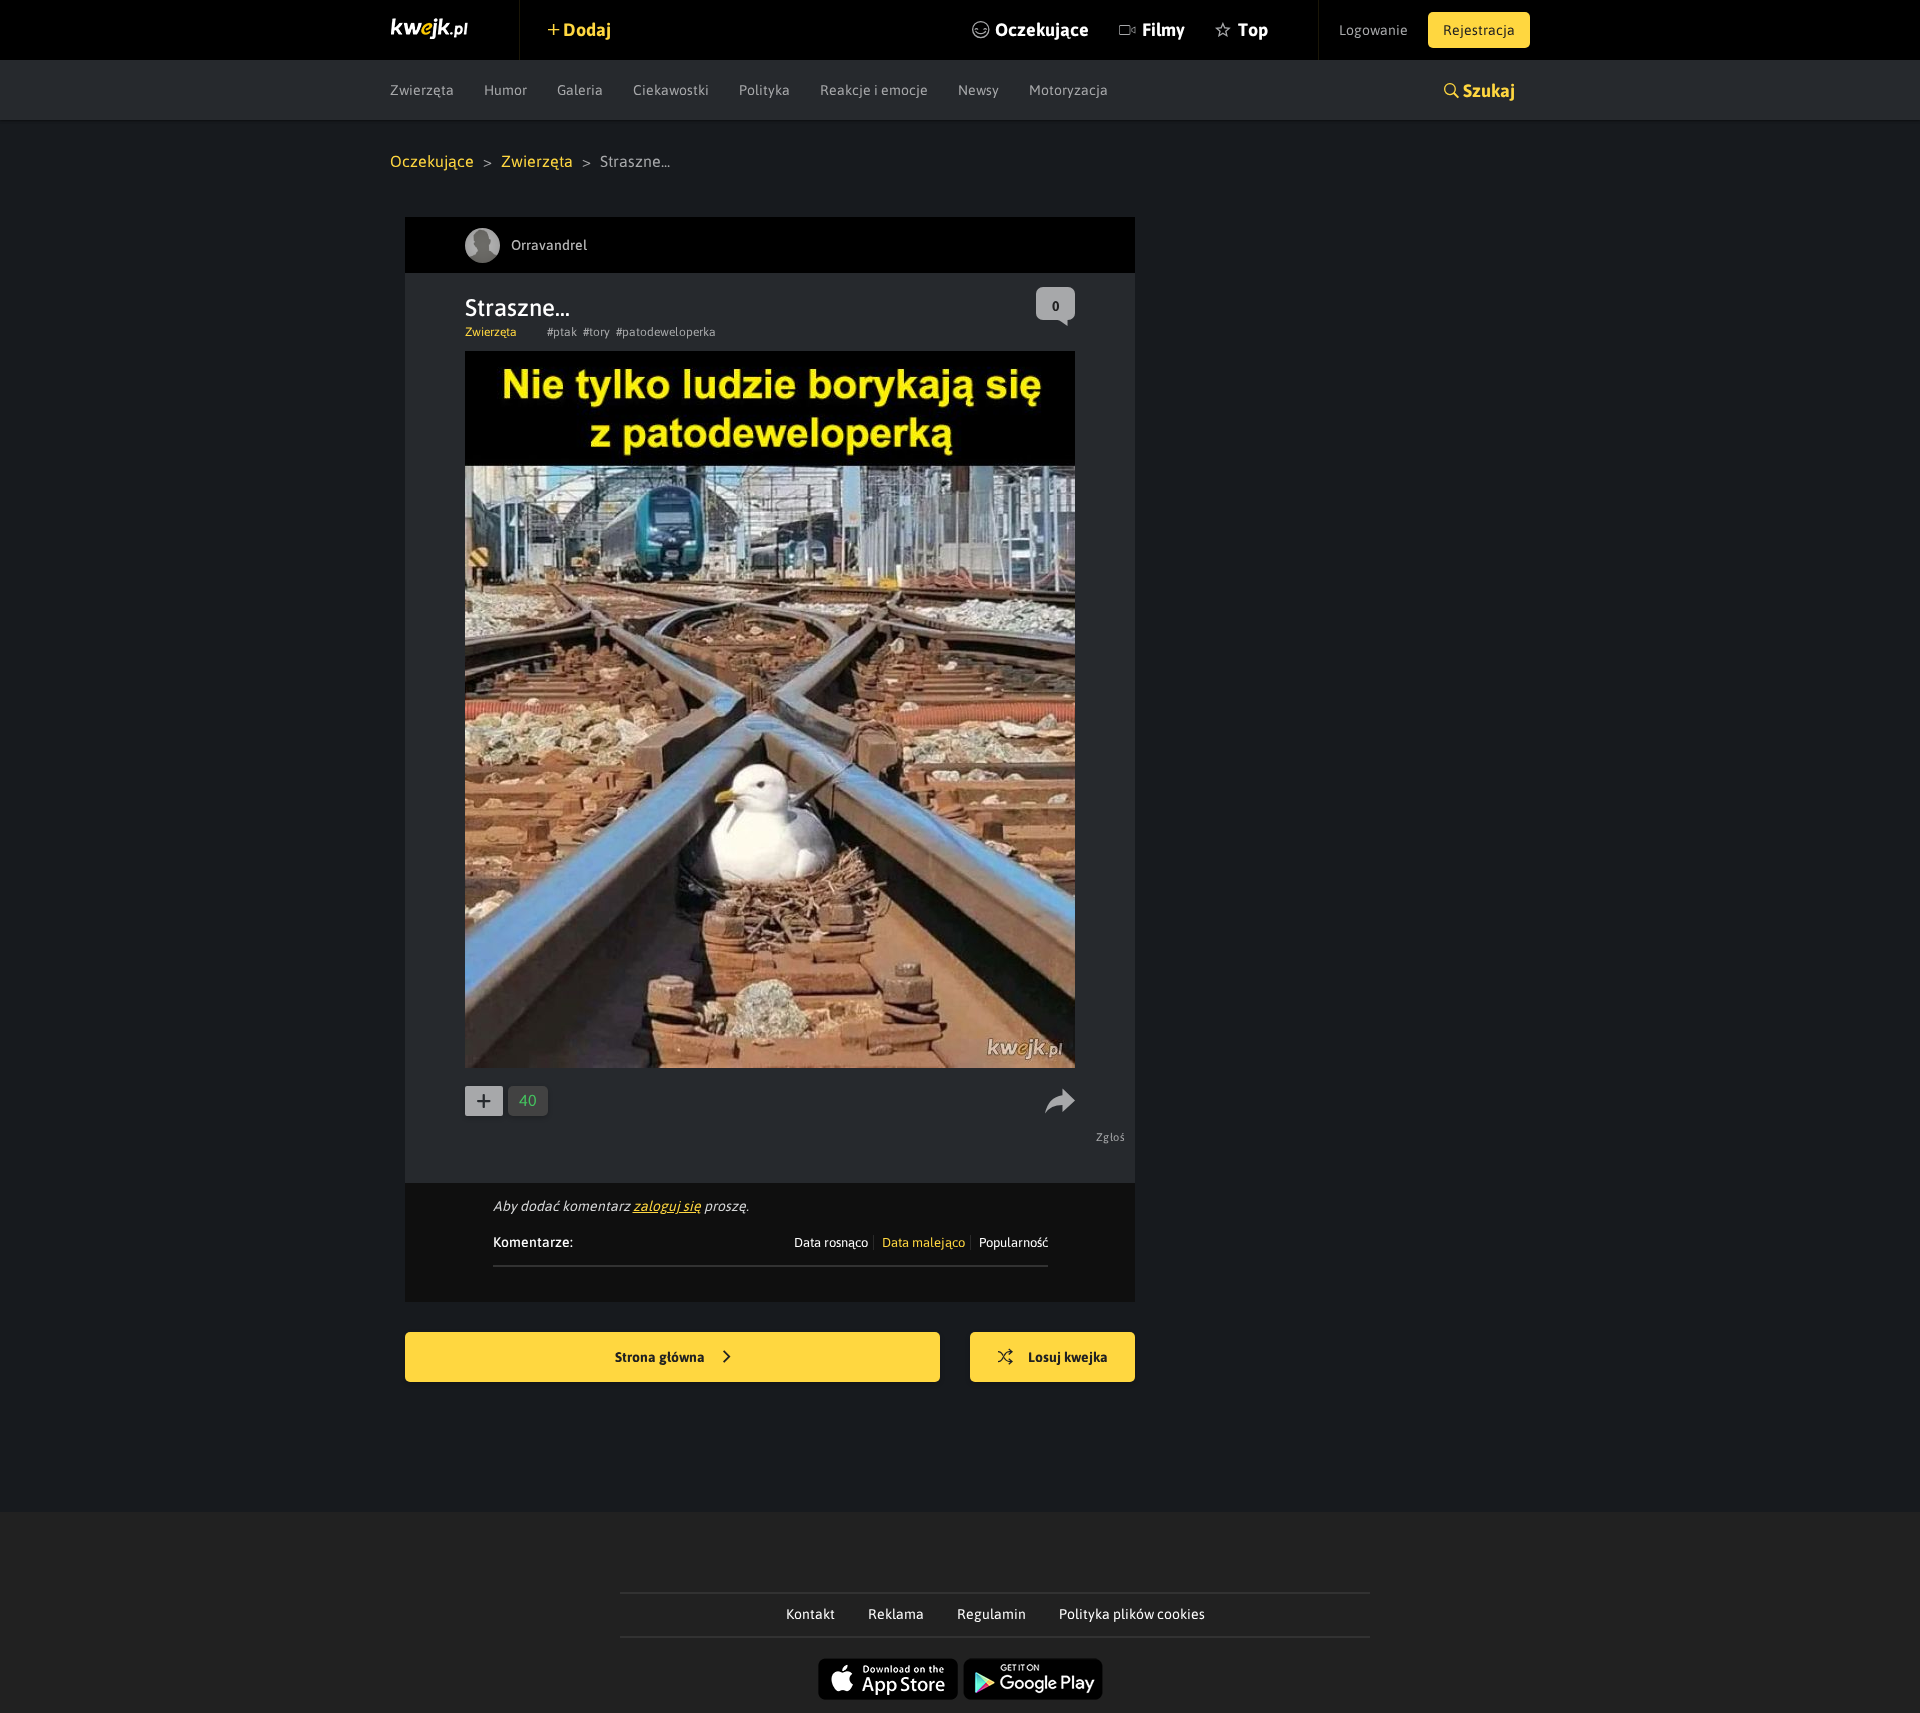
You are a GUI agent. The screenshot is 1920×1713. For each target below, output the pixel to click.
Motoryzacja (1068, 90)
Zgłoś (1111, 1137)
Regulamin (991, 1614)
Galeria (580, 90)
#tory (596, 332)
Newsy (978, 90)
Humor (505, 90)
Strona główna (661, 1357)
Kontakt (810, 1614)
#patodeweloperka (666, 332)
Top (1253, 29)
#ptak (562, 332)
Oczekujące (1042, 29)
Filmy (1163, 29)
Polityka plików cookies (1132, 1614)
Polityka (764, 90)
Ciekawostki (671, 90)
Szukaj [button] (1489, 90)
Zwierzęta (422, 90)
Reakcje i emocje (874, 90)
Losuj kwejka (1068, 1357)
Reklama (896, 1614)
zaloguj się (667, 1206)
